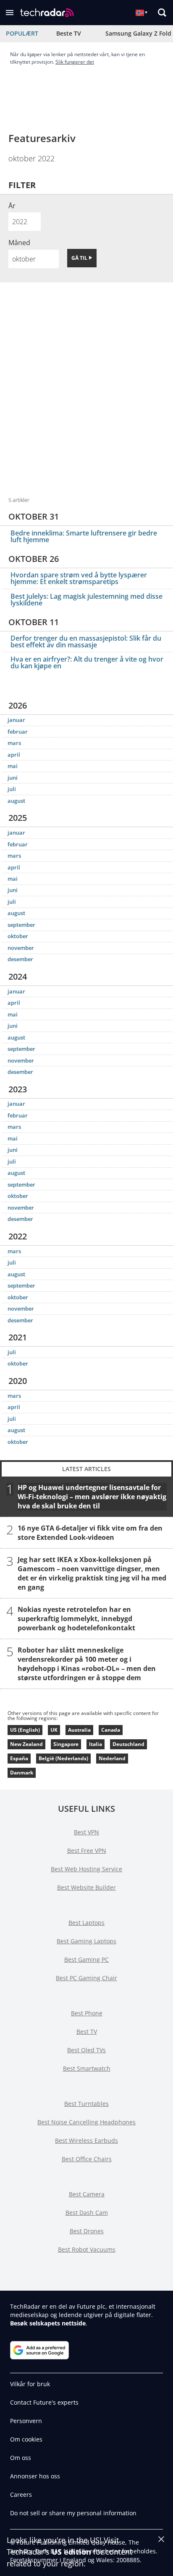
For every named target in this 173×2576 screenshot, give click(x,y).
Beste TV (69, 33)
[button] (10, 13)
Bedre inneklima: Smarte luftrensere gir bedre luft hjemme (84, 536)
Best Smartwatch (87, 2068)
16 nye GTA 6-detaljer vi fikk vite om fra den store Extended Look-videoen (90, 1533)
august (16, 801)
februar (18, 732)
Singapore (66, 1744)
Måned (19, 243)
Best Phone (87, 2013)
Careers (21, 2495)
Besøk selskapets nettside (48, 2323)
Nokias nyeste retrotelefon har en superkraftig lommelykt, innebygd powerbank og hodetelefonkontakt (76, 1619)
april (14, 755)
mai (13, 766)
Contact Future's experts (44, 2402)
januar (16, 720)
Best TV (87, 2032)
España (19, 1758)
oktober (18, 936)
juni (13, 778)
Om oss (21, 2458)
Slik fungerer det (75, 62)
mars (14, 743)
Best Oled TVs (86, 2050)
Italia (96, 1744)
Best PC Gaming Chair (86, 1978)
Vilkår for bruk (30, 2384)
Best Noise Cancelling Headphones (86, 2122)
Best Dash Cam (87, 2213)
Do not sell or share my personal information (73, 2513)
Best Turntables (86, 2104)
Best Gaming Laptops (86, 1941)
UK (54, 1730)
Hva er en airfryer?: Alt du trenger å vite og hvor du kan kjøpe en (87, 662)
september (21, 925)
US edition (71, 2552)
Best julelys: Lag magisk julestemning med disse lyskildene (86, 600)
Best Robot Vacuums (87, 2249)
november (21, 948)
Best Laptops (86, 1923)
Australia (79, 1730)
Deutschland (128, 1744)
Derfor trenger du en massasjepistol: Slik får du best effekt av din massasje (86, 641)
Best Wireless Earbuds (86, 2140)
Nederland (112, 1758)
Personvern (26, 2421)
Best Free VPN (87, 1851)
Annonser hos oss (35, 2476)
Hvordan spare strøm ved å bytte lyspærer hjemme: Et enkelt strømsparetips (79, 578)
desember (20, 959)
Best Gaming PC (86, 1959)
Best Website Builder (86, 1887)
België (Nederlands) (63, 1758)
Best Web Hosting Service (86, 1869)
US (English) (25, 1730)
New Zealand (26, 1744)
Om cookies (26, 2439)
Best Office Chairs (87, 2159)
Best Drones (87, 2231)
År (12, 206)
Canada (111, 1730)
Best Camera (87, 2194)
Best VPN (86, 1832)
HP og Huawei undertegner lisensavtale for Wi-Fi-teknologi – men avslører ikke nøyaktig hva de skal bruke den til (92, 1497)
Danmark (22, 1773)
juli (12, 789)
